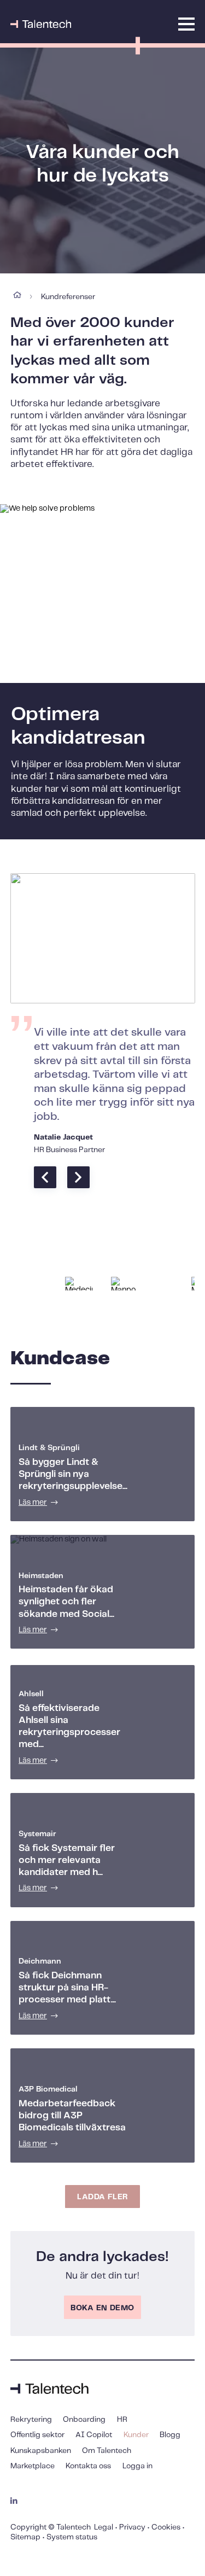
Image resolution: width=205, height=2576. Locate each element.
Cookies (166, 2527)
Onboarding (84, 2420)
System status (72, 2537)
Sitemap (25, 2537)
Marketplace (33, 2466)
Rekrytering (31, 2420)
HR (122, 2420)
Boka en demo (102, 2308)
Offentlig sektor (37, 2435)
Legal (104, 2527)
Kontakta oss (88, 2466)
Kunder (136, 2435)
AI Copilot (94, 2435)
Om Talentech (107, 2451)
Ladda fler (102, 2197)
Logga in (137, 2466)
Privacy (132, 2527)
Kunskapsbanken (41, 2451)
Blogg (170, 2435)
